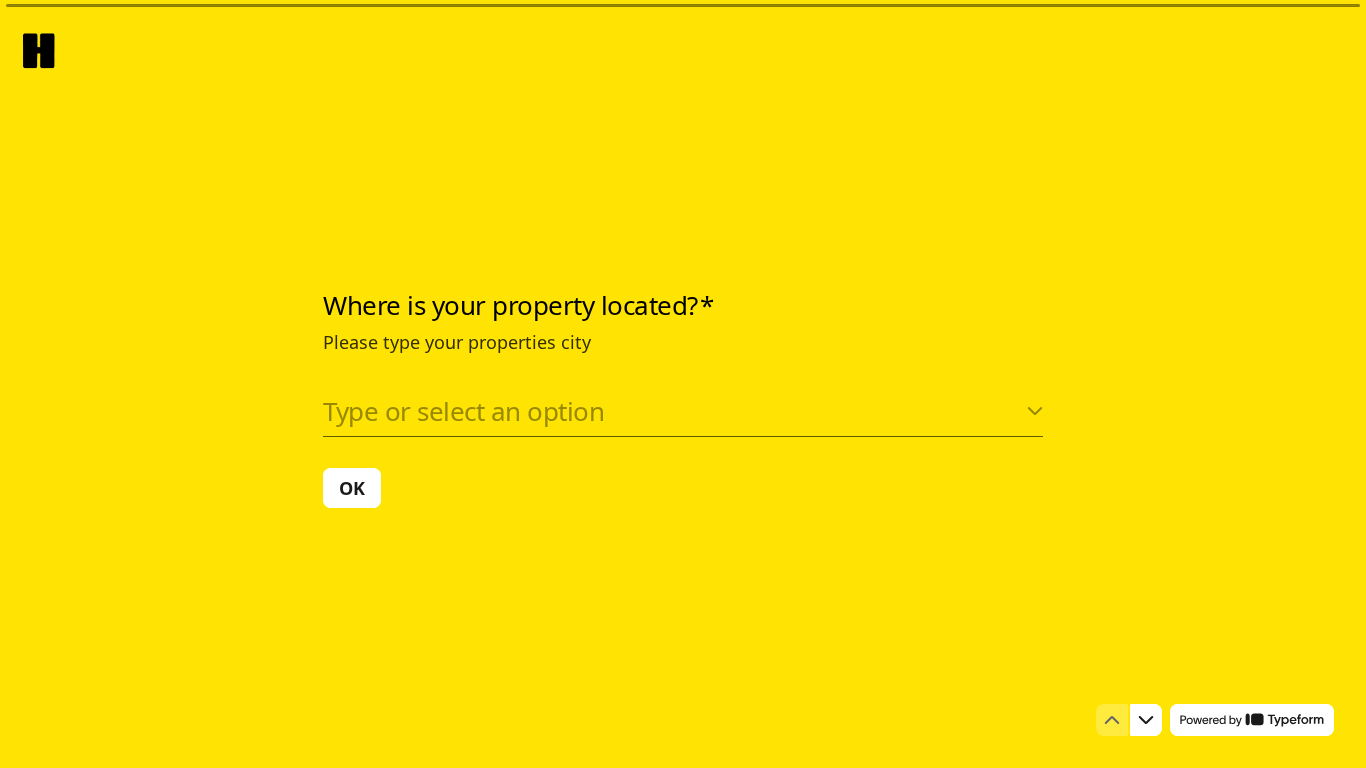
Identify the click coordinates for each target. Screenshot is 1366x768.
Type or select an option (463, 411)
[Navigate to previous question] (1112, 720)
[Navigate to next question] (1146, 720)
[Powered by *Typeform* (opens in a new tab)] (1252, 720)
